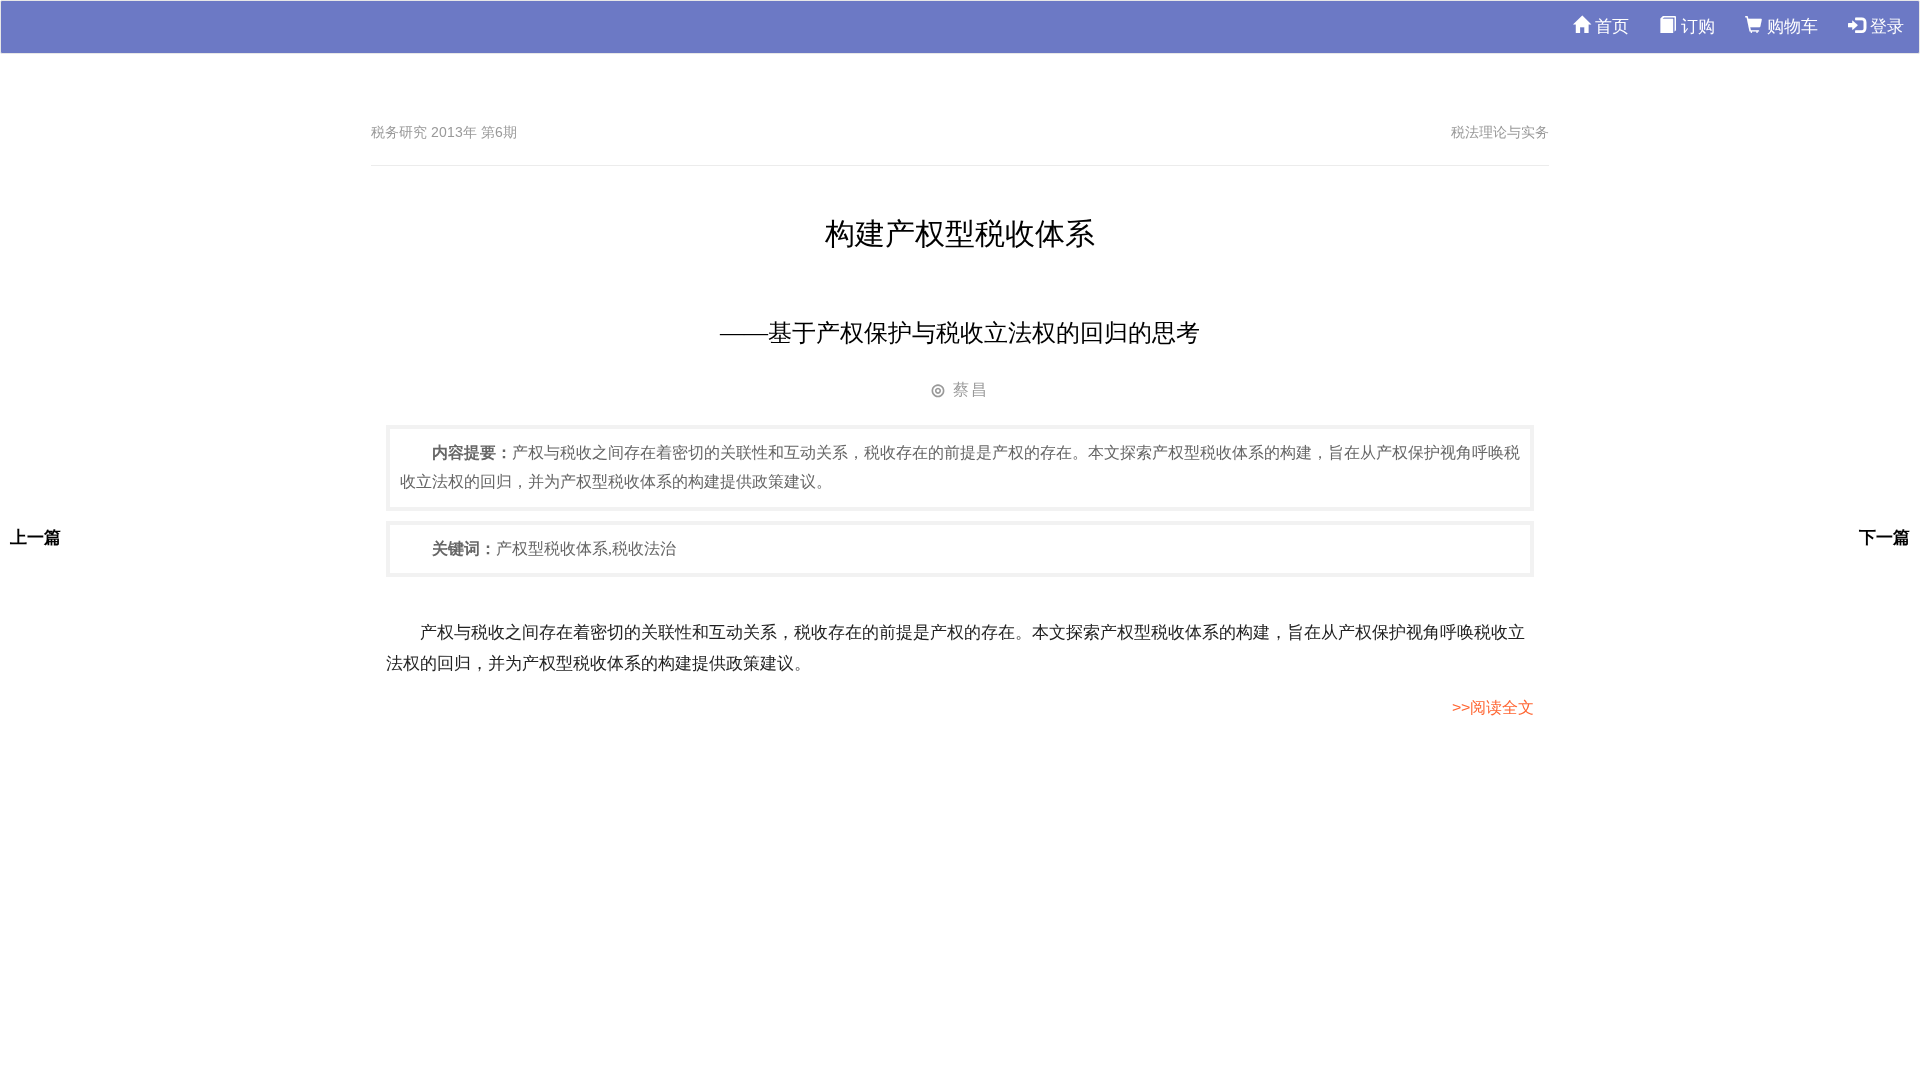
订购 (1695, 26)
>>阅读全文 (1493, 707)
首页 (1609, 26)
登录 (1884, 26)
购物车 (1790, 26)
